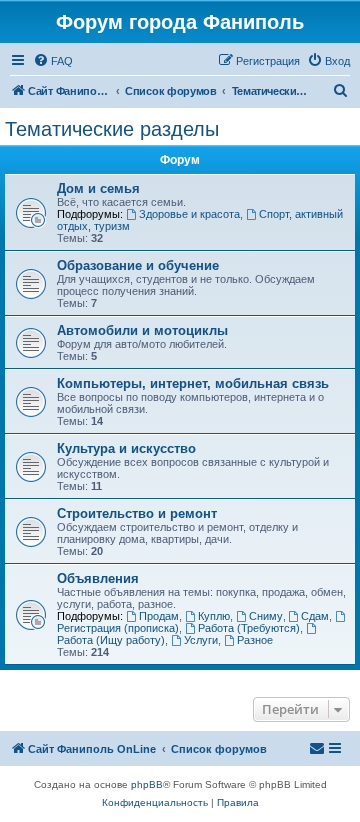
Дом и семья (98, 188)
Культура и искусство (126, 448)
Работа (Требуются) (249, 628)
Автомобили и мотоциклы (142, 330)
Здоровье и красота (189, 214)
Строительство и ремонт (137, 513)
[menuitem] (53, 61)
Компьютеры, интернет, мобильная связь (193, 383)
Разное (255, 640)
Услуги (201, 640)
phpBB (147, 784)
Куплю (214, 616)
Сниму (266, 616)
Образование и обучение (138, 265)
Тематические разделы (112, 129)
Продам (159, 616)
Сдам (315, 616)
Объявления (98, 578)
